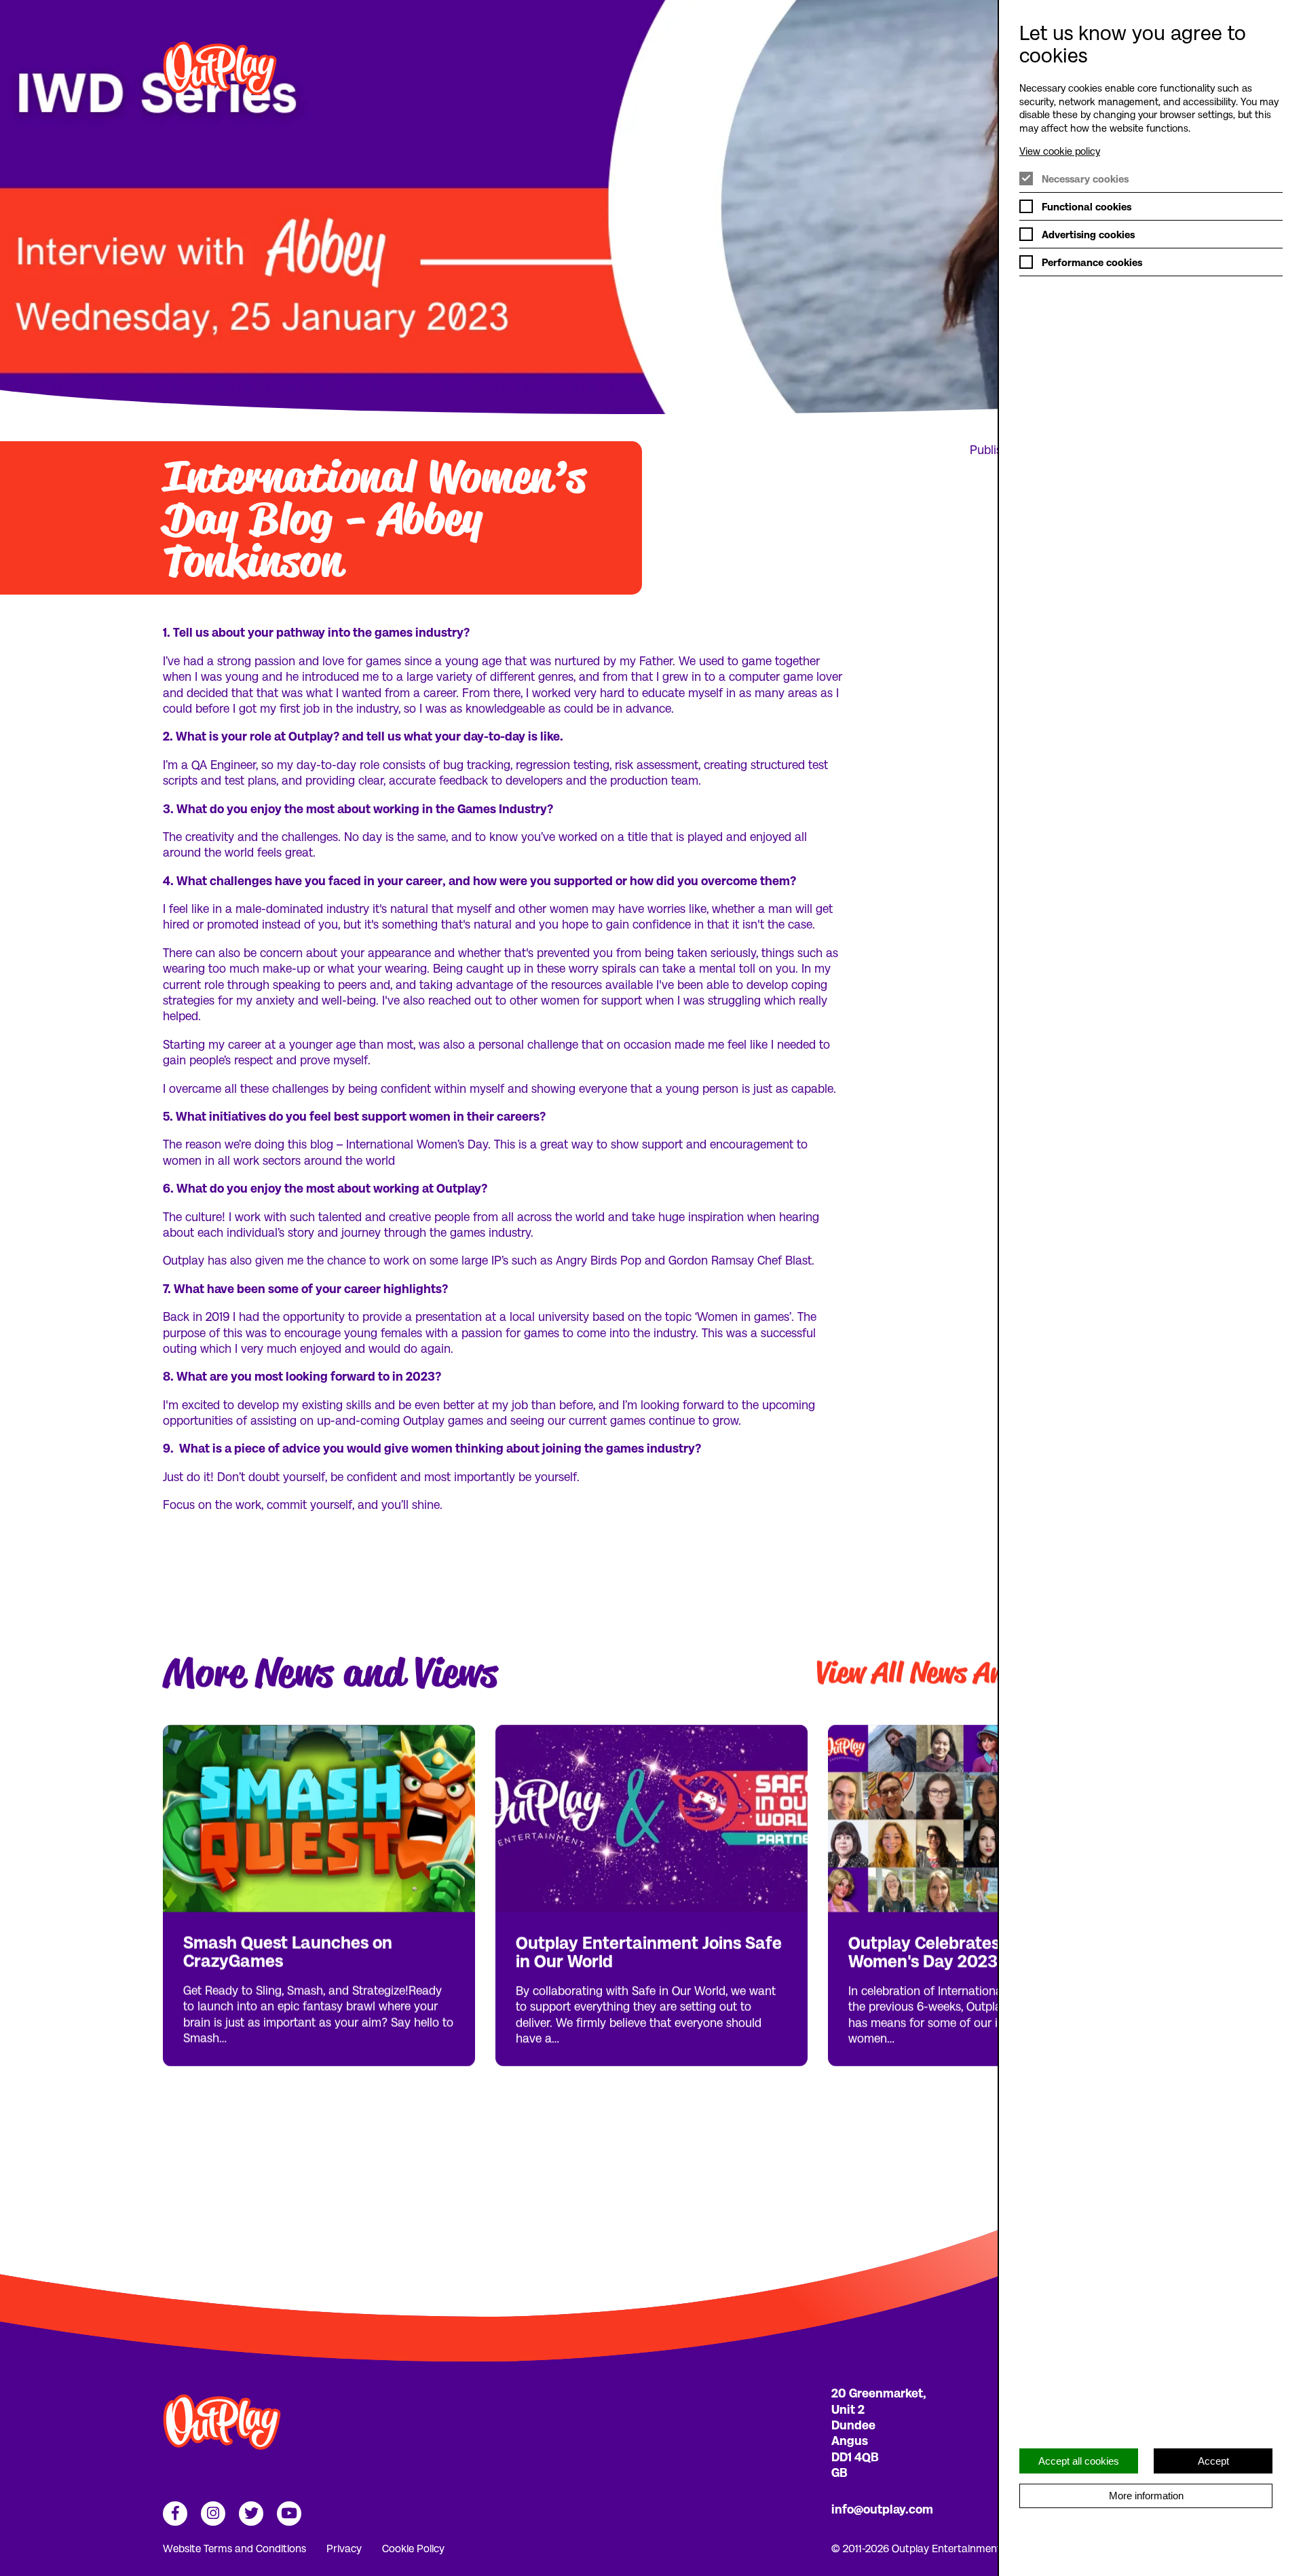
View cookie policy (1060, 151)
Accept (1213, 2461)
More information (1146, 2496)
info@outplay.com (882, 2508)
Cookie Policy (413, 2548)
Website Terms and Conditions (234, 2548)
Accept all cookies (1079, 2461)
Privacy (344, 2548)
